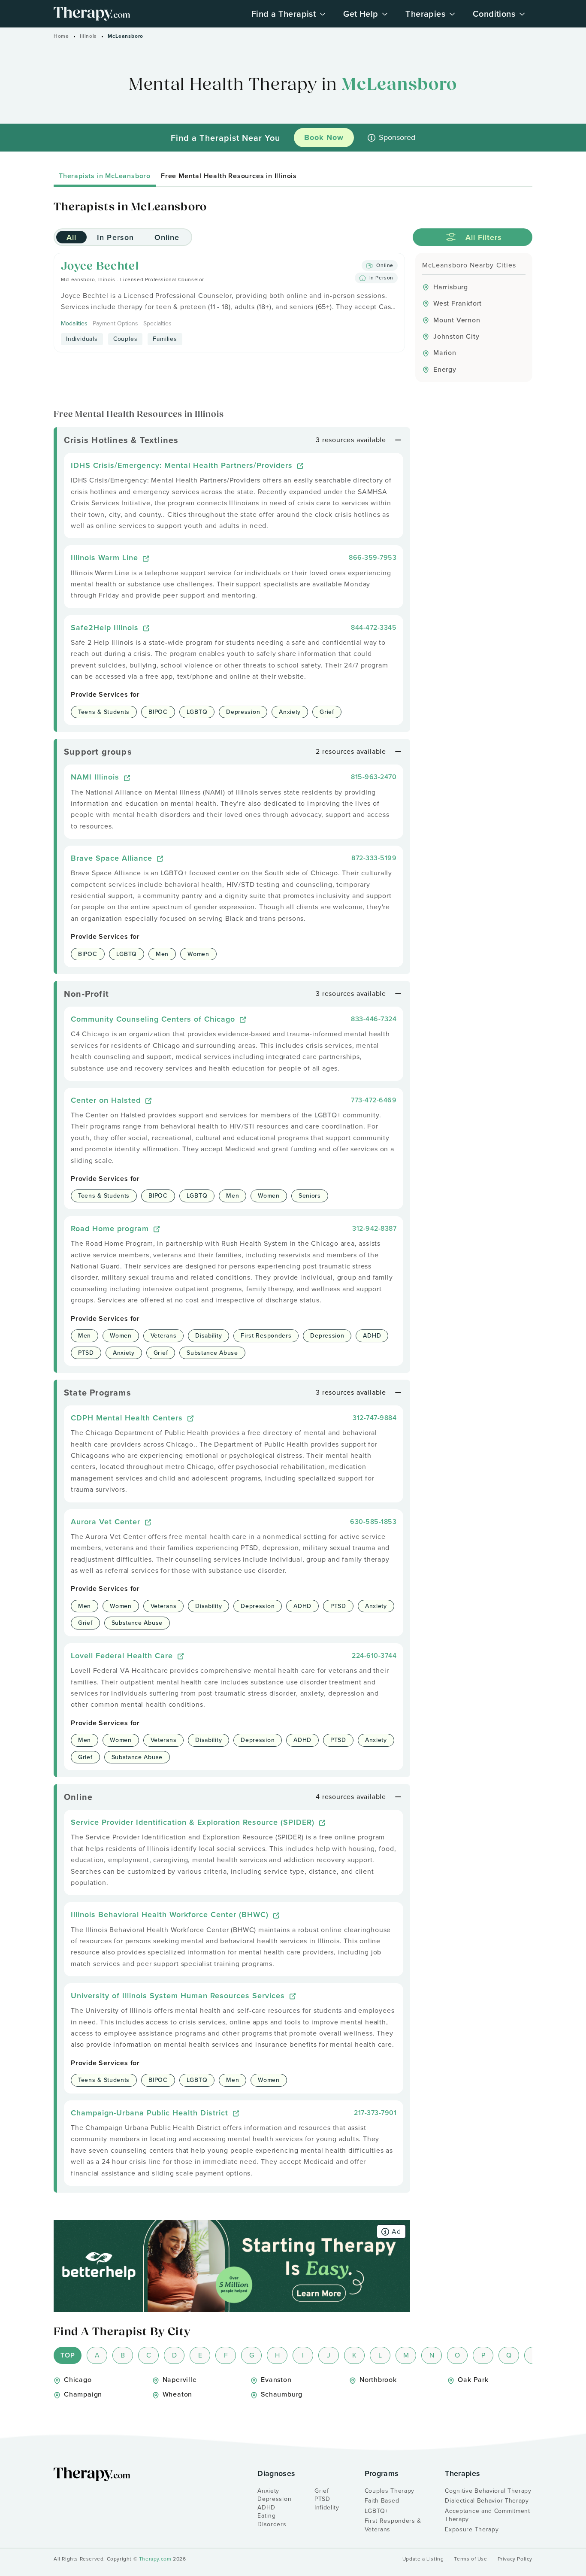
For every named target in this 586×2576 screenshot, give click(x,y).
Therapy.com (155, 2559)
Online (167, 237)
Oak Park (473, 2380)
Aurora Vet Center (107, 1522)
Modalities (74, 324)
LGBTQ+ (377, 2511)
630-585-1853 (373, 1522)
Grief (322, 2491)
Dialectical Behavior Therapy (487, 2501)
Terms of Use (470, 2559)
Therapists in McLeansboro (105, 176)
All (71, 237)
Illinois (88, 36)
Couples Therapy (390, 2491)
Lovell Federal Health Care (123, 1655)
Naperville (180, 2380)
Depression (274, 2499)
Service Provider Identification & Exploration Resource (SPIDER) (194, 1822)
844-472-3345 (374, 627)
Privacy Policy (515, 2559)
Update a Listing (423, 2559)
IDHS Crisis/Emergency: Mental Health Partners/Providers (183, 465)
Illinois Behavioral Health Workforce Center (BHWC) (171, 1914)
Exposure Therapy (472, 2529)
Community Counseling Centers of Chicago (154, 1019)
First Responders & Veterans (393, 2525)
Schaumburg (282, 2394)
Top (68, 2355)
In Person (115, 237)
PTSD (322, 2499)
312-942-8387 (374, 1228)
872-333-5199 (374, 858)
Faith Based (382, 2501)
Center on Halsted (107, 1100)
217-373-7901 (375, 2113)
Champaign (83, 2394)
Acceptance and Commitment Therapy (488, 2515)
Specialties (157, 324)
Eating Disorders (272, 2520)
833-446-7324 (374, 1019)
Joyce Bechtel (100, 267)
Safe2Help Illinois (106, 627)
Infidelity (327, 2508)
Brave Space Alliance (113, 858)
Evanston (276, 2380)
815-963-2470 (374, 777)
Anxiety (268, 2491)
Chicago (78, 2380)
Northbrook (378, 2380)
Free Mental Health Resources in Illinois (229, 176)
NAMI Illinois (96, 777)
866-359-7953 (373, 557)
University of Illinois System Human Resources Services (179, 1995)
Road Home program (111, 1228)
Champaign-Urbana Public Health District (151, 2113)
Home (61, 36)
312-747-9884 (375, 1418)
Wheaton (178, 2394)
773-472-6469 (374, 1100)
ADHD (266, 2508)
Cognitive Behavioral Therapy (488, 2491)
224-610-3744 (374, 1655)
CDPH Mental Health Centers (128, 1418)
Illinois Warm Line (106, 557)
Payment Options (115, 324)
